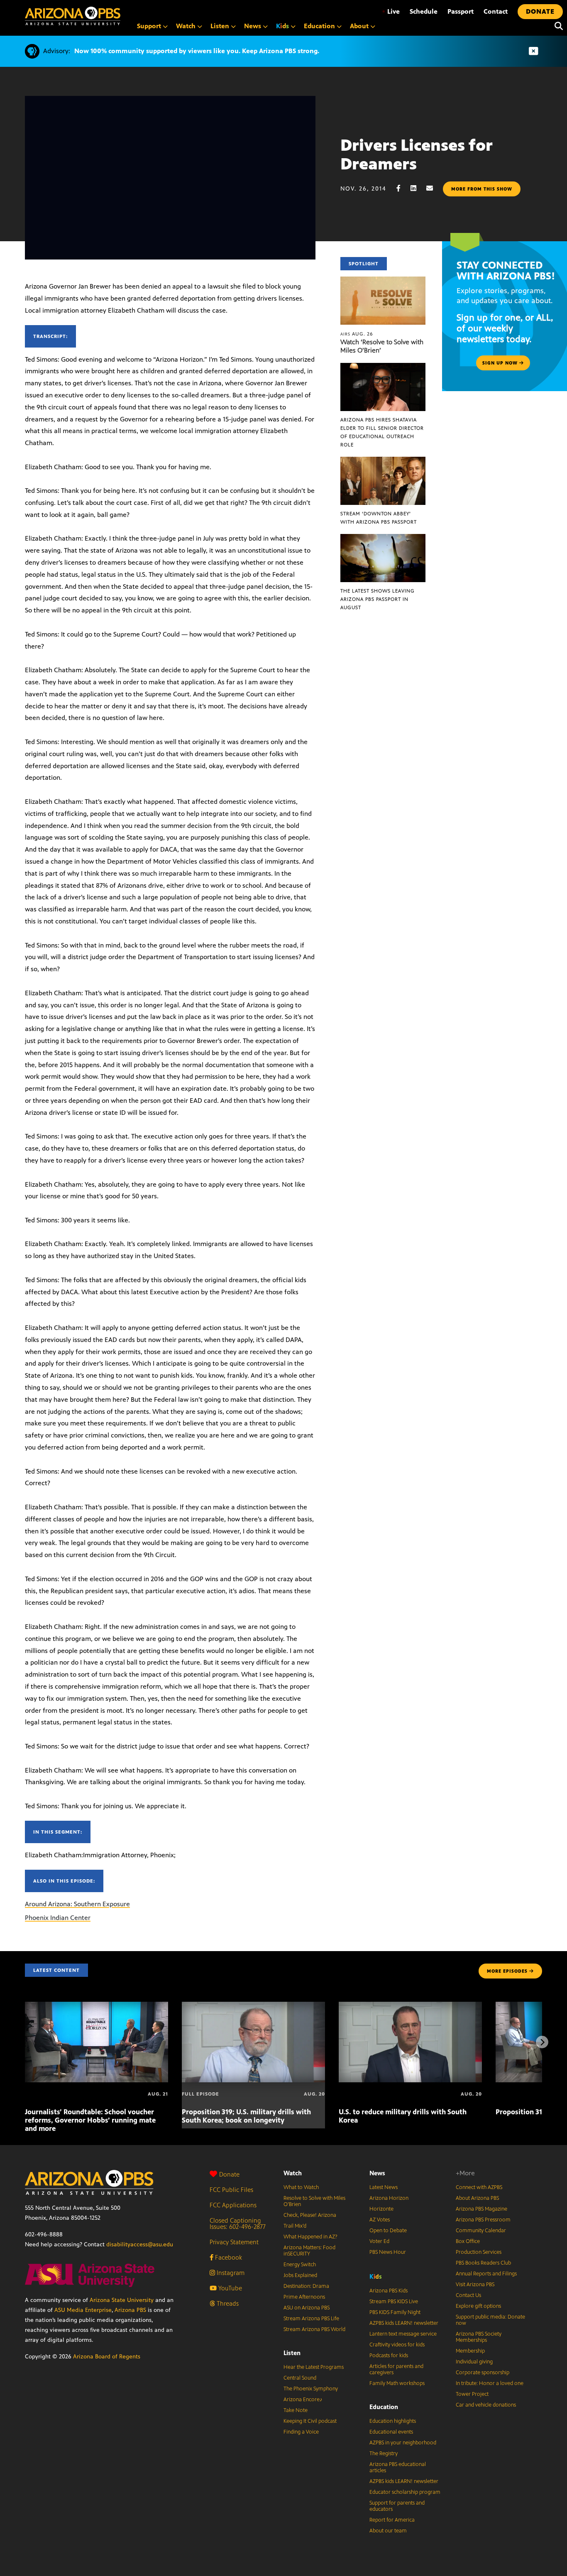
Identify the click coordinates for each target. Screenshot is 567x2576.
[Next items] (542, 2042)
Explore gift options (478, 2306)
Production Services (479, 2252)
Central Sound (300, 2378)
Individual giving (474, 2362)
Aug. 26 (357, 334)
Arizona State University (122, 2300)
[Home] (73, 16)
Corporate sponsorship (483, 2373)
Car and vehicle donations (486, 2405)
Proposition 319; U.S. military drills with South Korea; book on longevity (246, 2116)
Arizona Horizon (389, 2198)
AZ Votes (380, 2220)
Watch (293, 2173)
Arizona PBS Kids (389, 2291)
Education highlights (393, 2421)
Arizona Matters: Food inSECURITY (309, 2251)
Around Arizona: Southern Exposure (77, 1904)
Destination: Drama (306, 2286)
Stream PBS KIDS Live (394, 2302)
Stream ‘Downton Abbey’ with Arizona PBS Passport (379, 518)
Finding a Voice (301, 2432)
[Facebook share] (403, 188)
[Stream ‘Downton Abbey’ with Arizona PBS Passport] (383, 461)
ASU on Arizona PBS (307, 2308)
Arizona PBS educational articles (398, 2467)
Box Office (468, 2241)
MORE (507, 1971)
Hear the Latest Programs (314, 2367)
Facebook (228, 2257)
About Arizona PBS (477, 2198)
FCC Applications (233, 2205)
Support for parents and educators (397, 2506)
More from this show (482, 189)
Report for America (392, 2520)
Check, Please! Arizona (310, 2215)
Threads (227, 2303)
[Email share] (434, 188)
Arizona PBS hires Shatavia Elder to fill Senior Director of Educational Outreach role (382, 432)
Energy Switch (300, 2265)
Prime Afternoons (304, 2297)
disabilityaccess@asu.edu (140, 2244)
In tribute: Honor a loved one (490, 2383)
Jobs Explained (300, 2275)
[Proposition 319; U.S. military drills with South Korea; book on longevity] (253, 2006)
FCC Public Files (231, 2190)
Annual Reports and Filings (486, 2274)
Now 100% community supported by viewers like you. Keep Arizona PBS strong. (197, 51)
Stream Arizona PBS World (314, 2329)
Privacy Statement (234, 2242)
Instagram (230, 2273)
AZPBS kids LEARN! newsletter (404, 2323)
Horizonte (381, 2209)
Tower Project (472, 2394)
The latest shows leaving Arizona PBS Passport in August (378, 599)
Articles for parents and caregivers (396, 2369)
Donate (229, 2174)
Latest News (384, 2187)
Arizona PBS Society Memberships (479, 2337)
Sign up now (501, 363)
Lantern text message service (403, 2334)
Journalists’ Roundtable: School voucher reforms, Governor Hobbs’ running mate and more (90, 2120)
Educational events (391, 2432)
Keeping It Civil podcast (310, 2421)
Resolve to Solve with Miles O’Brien (314, 2201)
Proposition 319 (521, 2112)
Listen (292, 2353)
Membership (470, 2351)
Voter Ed (379, 2241)
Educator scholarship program (405, 2492)
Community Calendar (481, 2231)
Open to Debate (388, 2231)
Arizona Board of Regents (107, 2357)
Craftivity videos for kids (397, 2345)
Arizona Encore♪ (303, 2400)
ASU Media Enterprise (83, 2310)
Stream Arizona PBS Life (311, 2319)
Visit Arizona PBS (475, 2285)
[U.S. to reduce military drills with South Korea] (410, 2006)
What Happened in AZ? (310, 2237)
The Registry (384, 2454)
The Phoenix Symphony (311, 2389)
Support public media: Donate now (490, 2320)
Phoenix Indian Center (58, 1918)
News (377, 2173)
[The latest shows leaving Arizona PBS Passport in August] (383, 538)
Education (384, 2407)
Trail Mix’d (295, 2226)
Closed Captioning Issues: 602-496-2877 (238, 2223)
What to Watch (301, 2187)
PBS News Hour (388, 2252)
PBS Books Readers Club (483, 2263)
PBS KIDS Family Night (395, 2312)
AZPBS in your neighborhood (403, 2443)
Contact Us (468, 2295)
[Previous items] (25, 2042)
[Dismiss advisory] (533, 51)
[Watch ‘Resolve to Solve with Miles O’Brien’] (383, 281)
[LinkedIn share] (418, 188)
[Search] (557, 26)
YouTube (229, 2288)
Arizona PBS (130, 2310)
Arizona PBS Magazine (481, 2209)
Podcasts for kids (389, 2356)
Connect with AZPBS (479, 2187)
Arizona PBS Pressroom (483, 2220)
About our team (388, 2531)
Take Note (296, 2410)
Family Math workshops (397, 2383)
